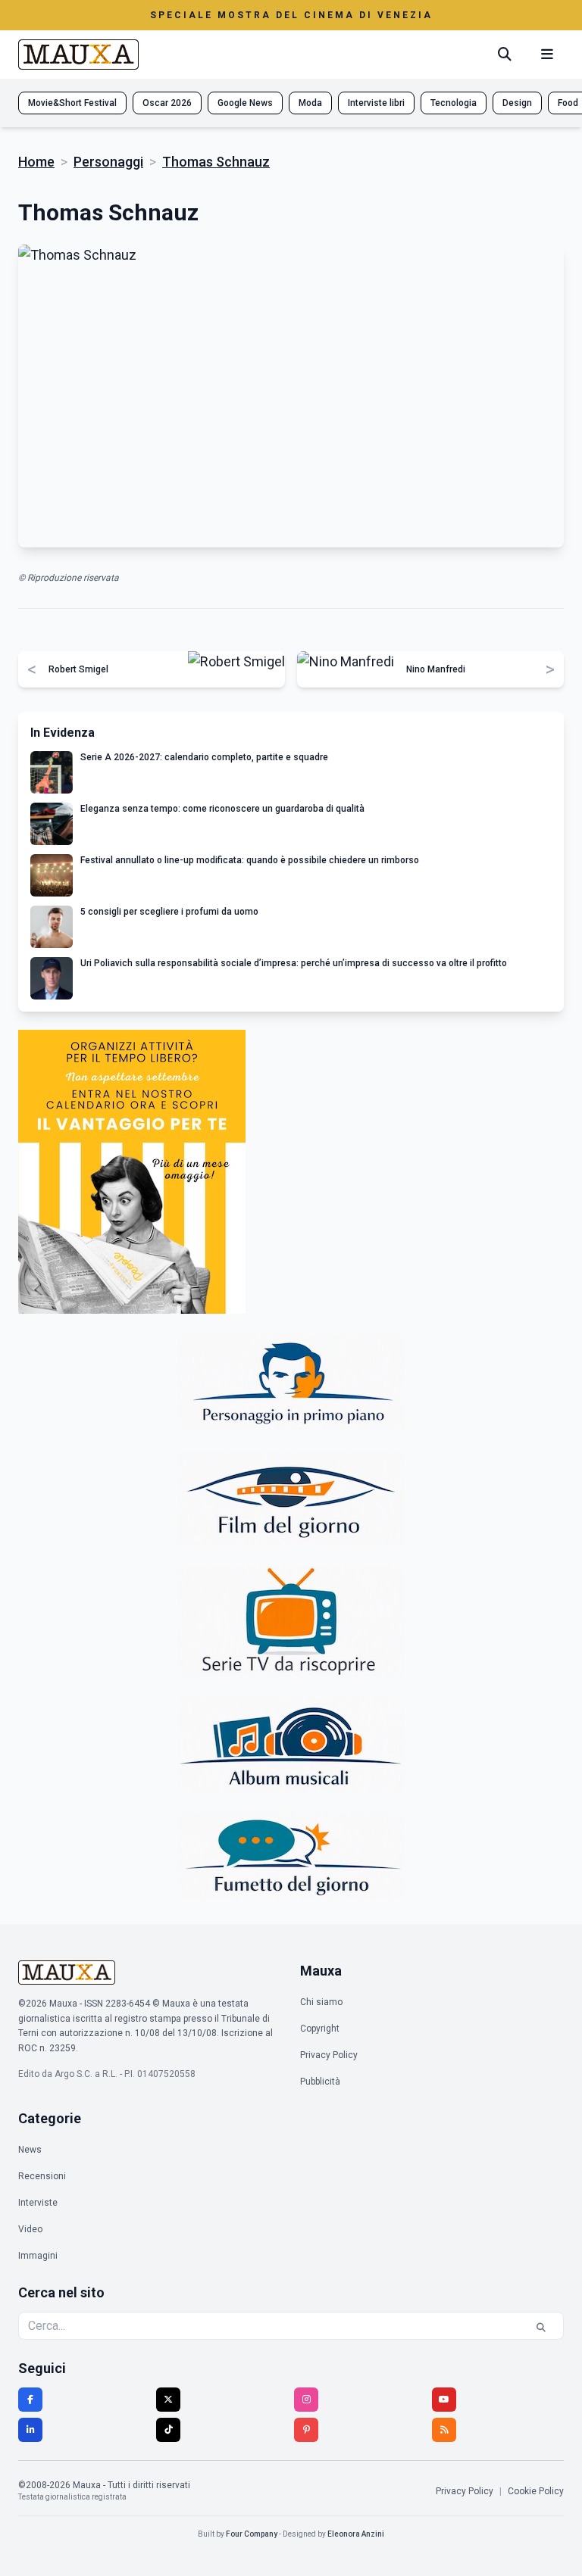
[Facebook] (30, 2400)
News (30, 2150)
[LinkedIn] (30, 2430)
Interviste (38, 2203)
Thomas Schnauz (216, 162)
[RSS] (444, 2430)
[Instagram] (306, 2400)
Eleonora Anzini (356, 2534)
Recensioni (42, 2176)
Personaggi (108, 162)
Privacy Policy (329, 2055)
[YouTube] (444, 2400)
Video (30, 2229)
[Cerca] (505, 55)
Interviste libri (376, 103)
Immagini (38, 2256)
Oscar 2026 (167, 103)
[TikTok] (168, 2430)
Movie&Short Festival (72, 103)
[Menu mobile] (547, 55)
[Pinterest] (306, 2430)
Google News (245, 103)
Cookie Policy (536, 2491)
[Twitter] (168, 2400)
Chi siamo (321, 2002)
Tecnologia (454, 103)
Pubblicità (320, 2082)
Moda (310, 103)
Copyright (320, 2029)
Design (517, 103)
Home (36, 162)
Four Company (252, 2534)
